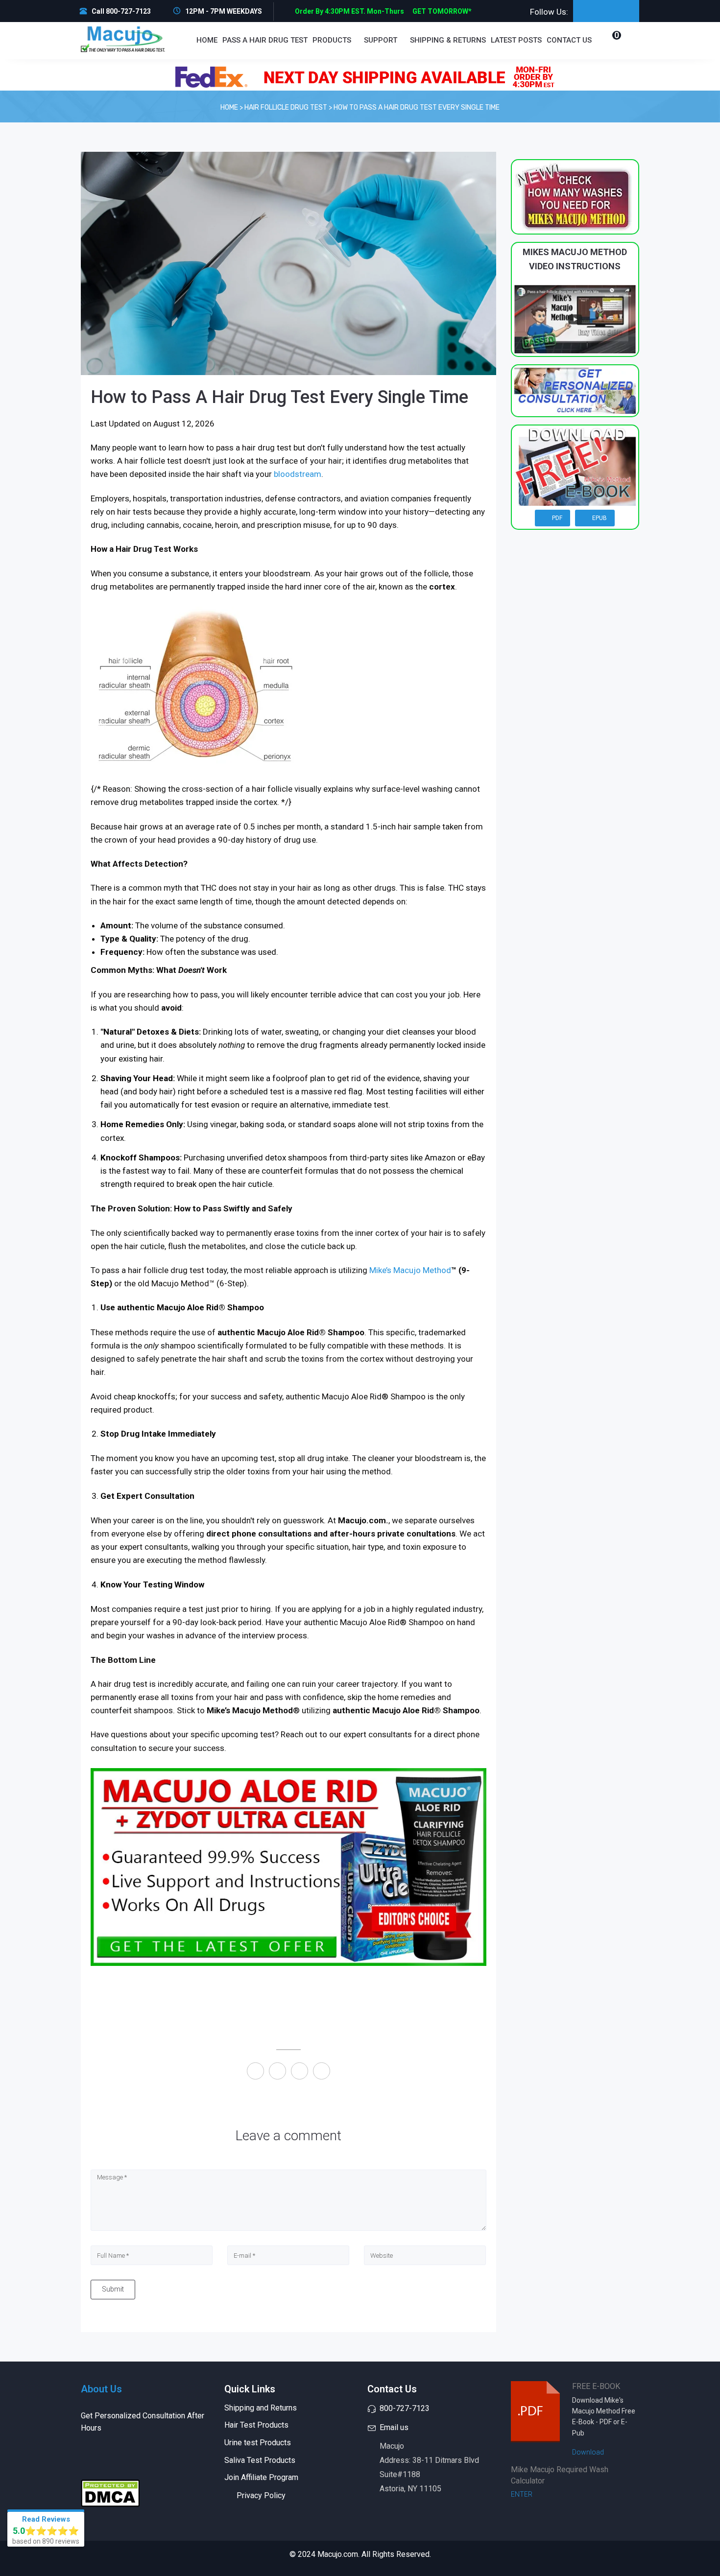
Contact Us (569, 40)
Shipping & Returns (448, 40)
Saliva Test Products (260, 2460)
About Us (101, 2389)
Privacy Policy (261, 2495)
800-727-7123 (405, 2408)
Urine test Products (258, 2443)
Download (589, 2452)
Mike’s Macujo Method (410, 1270)
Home (207, 40)
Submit (113, 2289)
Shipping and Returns (261, 2408)
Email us (394, 2427)
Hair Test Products (256, 2425)
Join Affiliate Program (261, 2477)
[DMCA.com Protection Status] (110, 2493)
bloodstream (298, 474)
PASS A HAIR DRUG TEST (265, 40)
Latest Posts (516, 40)
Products (333, 40)
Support (382, 40)
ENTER (522, 2494)
